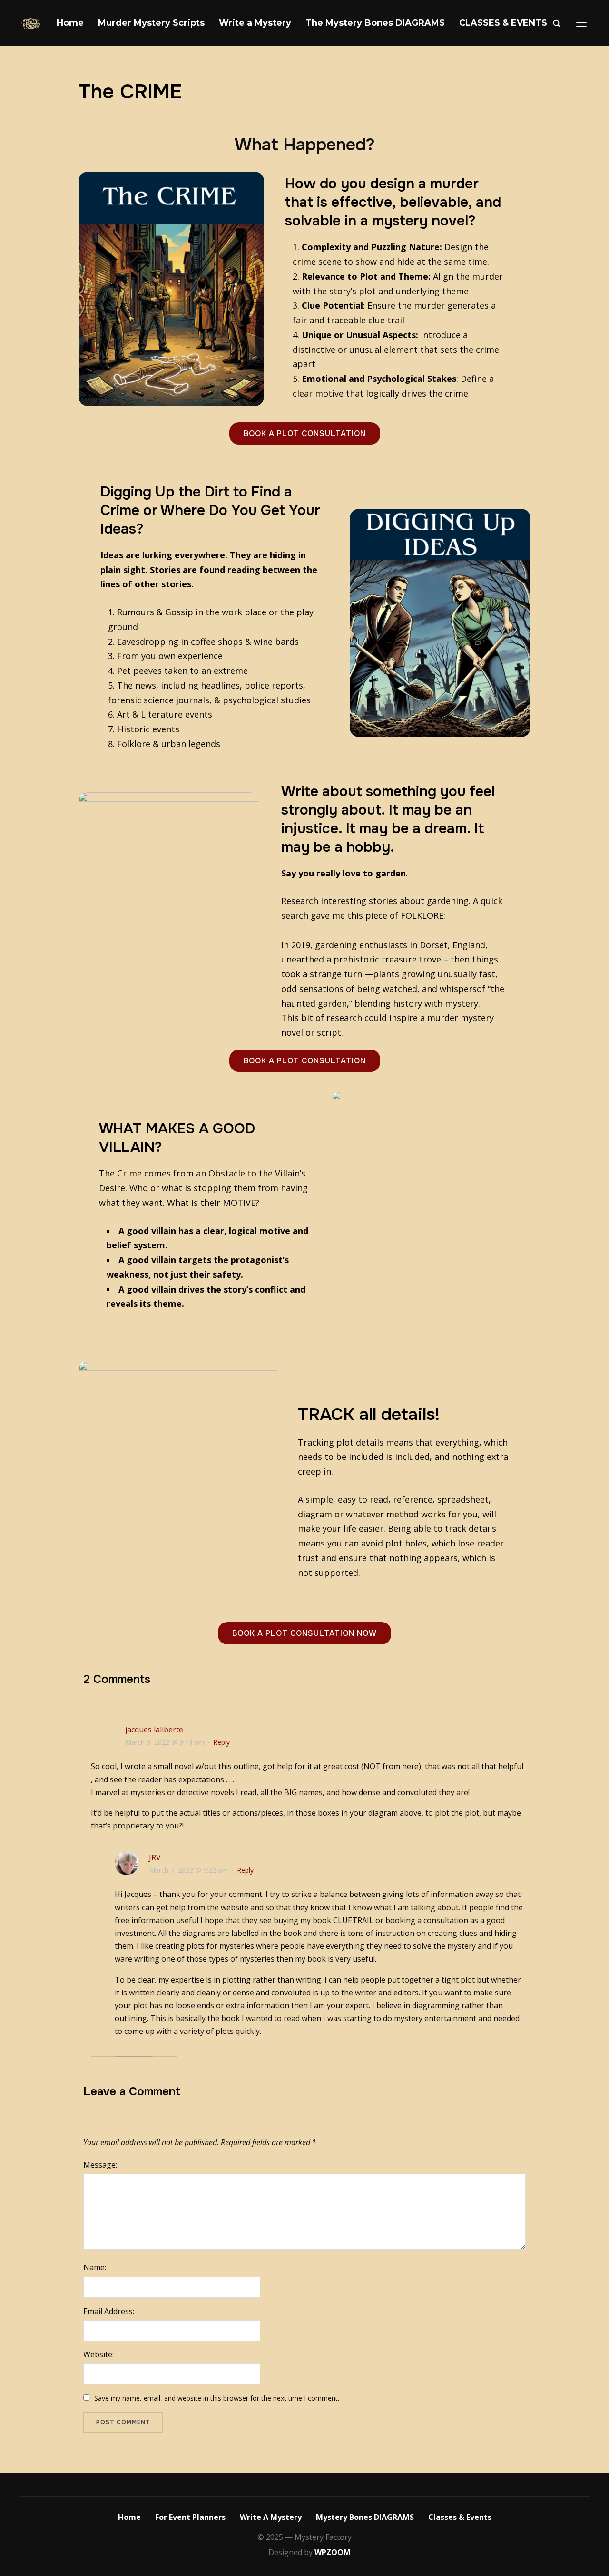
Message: (100, 2165)
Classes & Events (460, 2517)
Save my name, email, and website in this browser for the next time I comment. (217, 2398)
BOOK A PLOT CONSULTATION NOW (304, 1633)
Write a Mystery (255, 23)
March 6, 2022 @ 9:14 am (165, 1742)
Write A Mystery (271, 2517)
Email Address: (109, 2311)
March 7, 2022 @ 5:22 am (188, 1870)
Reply (221, 1742)
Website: (98, 2354)
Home (70, 23)
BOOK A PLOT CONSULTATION (305, 433)
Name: (95, 2267)
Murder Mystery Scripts (151, 23)
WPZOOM (333, 2552)
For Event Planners (190, 2517)
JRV (155, 1857)
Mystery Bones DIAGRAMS (365, 2517)
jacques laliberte (154, 1730)
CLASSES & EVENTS (503, 23)
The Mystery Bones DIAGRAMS (375, 23)
